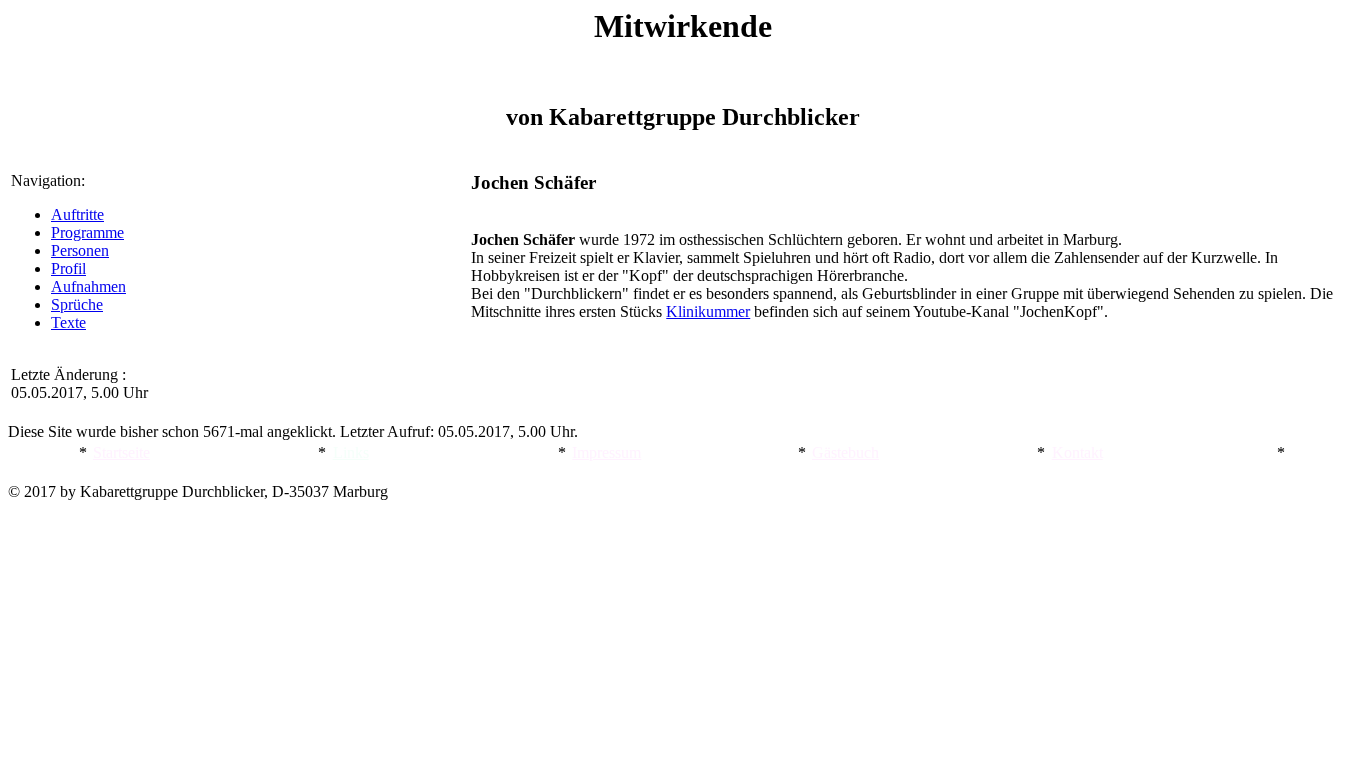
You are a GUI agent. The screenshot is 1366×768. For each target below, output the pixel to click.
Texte (68, 322)
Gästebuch (845, 452)
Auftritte (77, 214)
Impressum (606, 452)
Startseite (121, 452)
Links (351, 452)
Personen (80, 250)
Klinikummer (708, 311)
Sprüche (77, 304)
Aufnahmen (88, 286)
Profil (68, 268)
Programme (87, 232)
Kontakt (1077, 452)
